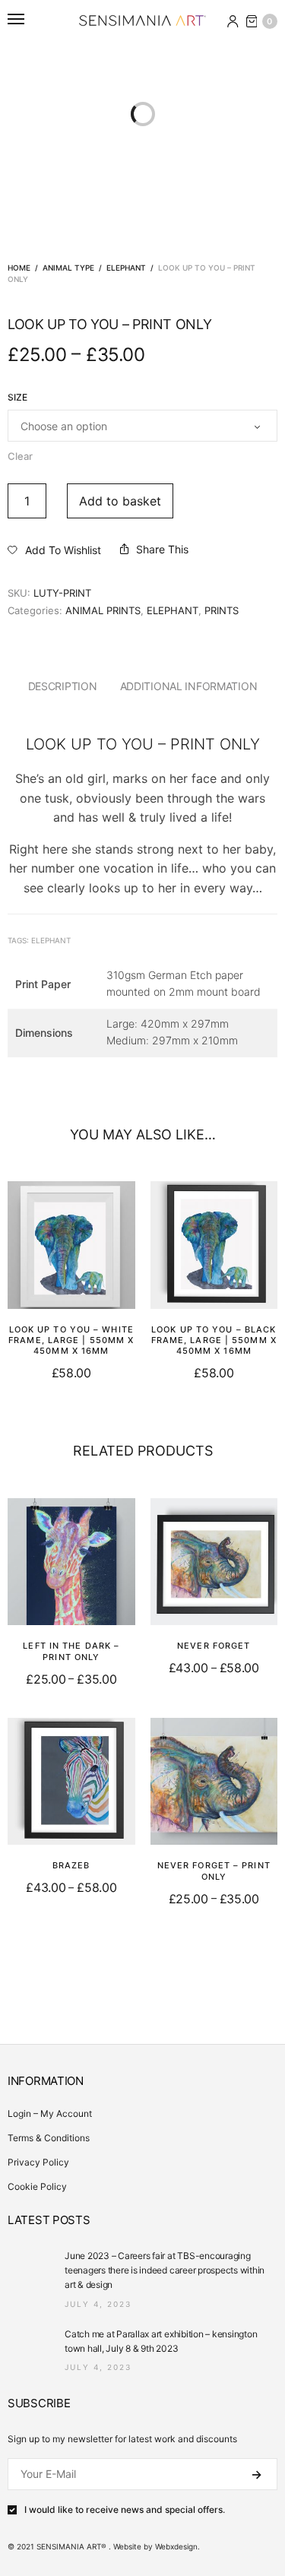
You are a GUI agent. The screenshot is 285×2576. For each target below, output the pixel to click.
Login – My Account (50, 2113)
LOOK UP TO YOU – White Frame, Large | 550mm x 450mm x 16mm (71, 1340)
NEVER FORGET (214, 1646)
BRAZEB (71, 1865)
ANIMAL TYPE (68, 268)
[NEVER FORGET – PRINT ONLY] (214, 1782)
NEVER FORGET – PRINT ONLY (214, 1871)
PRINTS (222, 610)
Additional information (189, 686)
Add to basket (120, 501)
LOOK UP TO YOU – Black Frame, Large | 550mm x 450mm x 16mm (214, 1340)
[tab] (63, 686)
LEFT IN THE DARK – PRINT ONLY (71, 1651)
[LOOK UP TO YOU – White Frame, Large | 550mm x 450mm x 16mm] (71, 1245)
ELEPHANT (126, 268)
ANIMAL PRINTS (103, 610)
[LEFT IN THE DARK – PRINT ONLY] (71, 1562)
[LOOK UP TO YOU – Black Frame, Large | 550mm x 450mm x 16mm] (214, 1245)
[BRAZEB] (71, 1782)
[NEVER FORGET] (214, 1562)
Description (63, 686)
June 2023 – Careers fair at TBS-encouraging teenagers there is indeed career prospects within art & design (165, 2270)
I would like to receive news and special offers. (125, 2510)
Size (17, 398)
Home (19, 268)
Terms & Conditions (49, 2138)
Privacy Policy (38, 2162)
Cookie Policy (37, 2186)
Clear (20, 456)
